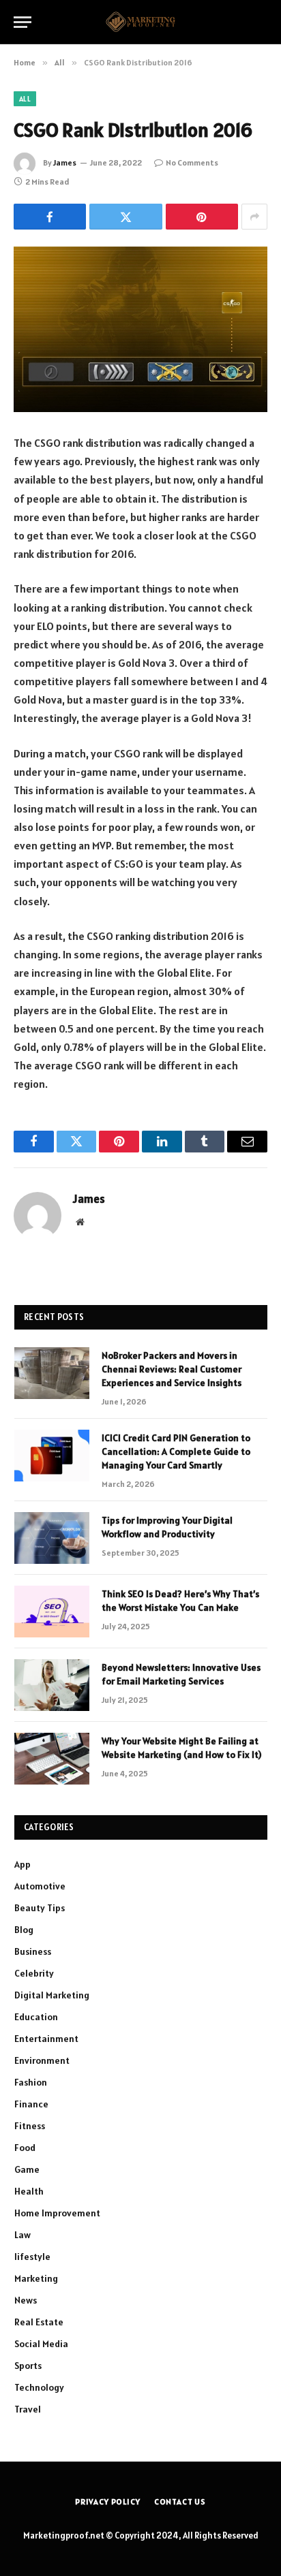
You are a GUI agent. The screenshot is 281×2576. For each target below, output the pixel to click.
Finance (31, 2104)
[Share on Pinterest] (202, 217)
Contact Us (180, 2501)
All (25, 99)
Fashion (31, 2082)
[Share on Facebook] (50, 217)
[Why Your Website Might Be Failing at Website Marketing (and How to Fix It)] (52, 1759)
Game (27, 2169)
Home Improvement (57, 2213)
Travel (28, 2409)
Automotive (40, 1886)
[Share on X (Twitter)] (125, 217)
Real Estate (39, 2322)
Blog (24, 1930)
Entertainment (46, 2039)
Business (33, 1951)
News (26, 2300)
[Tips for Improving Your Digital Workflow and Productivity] (52, 1538)
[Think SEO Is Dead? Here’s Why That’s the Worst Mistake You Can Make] (52, 1612)
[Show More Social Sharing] (254, 217)
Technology (39, 2387)
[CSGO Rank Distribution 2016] (140, 329)
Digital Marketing (52, 1995)
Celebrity (34, 1973)
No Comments (192, 162)
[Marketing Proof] (140, 22)
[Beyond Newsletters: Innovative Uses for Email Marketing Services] (52, 1685)
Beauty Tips (40, 1908)
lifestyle (32, 2257)
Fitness (30, 2126)
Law (23, 2235)
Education (36, 2017)
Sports (28, 2366)
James (65, 162)
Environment (42, 2060)
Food (25, 2148)
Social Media (41, 2344)
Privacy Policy (108, 2501)
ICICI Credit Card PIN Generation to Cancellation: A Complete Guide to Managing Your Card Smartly (176, 1451)
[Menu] (23, 22)
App (23, 1864)
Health (29, 2191)
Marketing (36, 2278)
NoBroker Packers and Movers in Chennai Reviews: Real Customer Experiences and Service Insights (172, 1369)
